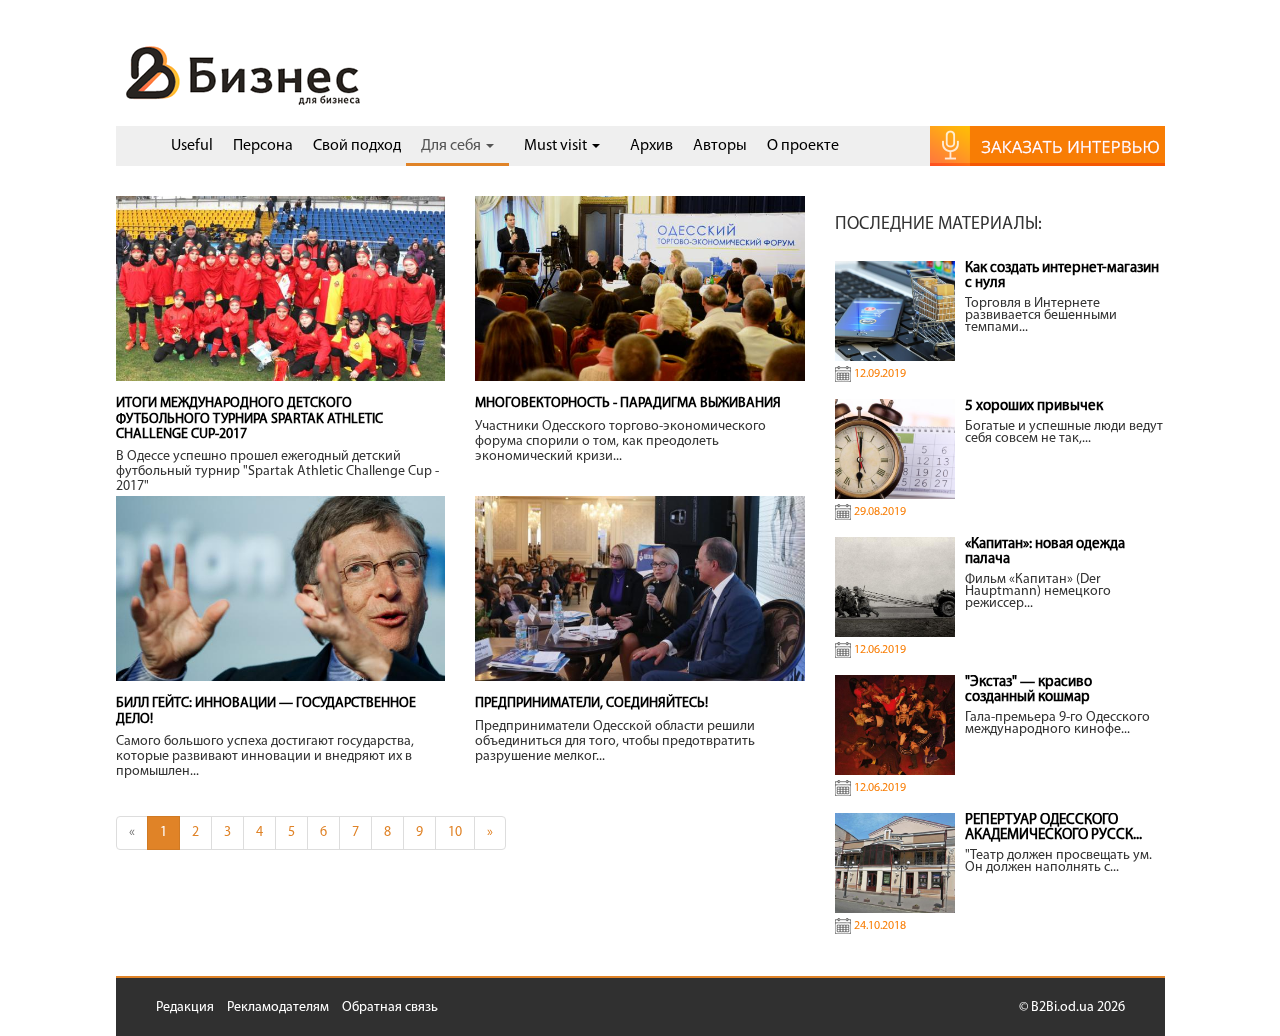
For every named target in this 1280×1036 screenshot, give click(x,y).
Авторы (720, 146)
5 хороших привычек (1034, 406)
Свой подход (357, 146)
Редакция (185, 1007)
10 (455, 832)
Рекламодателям (278, 1007)
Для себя (452, 146)
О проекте (803, 146)
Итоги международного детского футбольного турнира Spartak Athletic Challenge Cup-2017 (249, 419)
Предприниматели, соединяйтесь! (591, 703)
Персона (263, 146)
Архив (651, 146)
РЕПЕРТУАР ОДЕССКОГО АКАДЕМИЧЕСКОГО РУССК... (1053, 828)
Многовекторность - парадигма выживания (628, 403)
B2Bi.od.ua (1062, 1007)
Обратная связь (390, 1007)
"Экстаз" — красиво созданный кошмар (1028, 690)
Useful (192, 146)
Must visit (557, 146)
